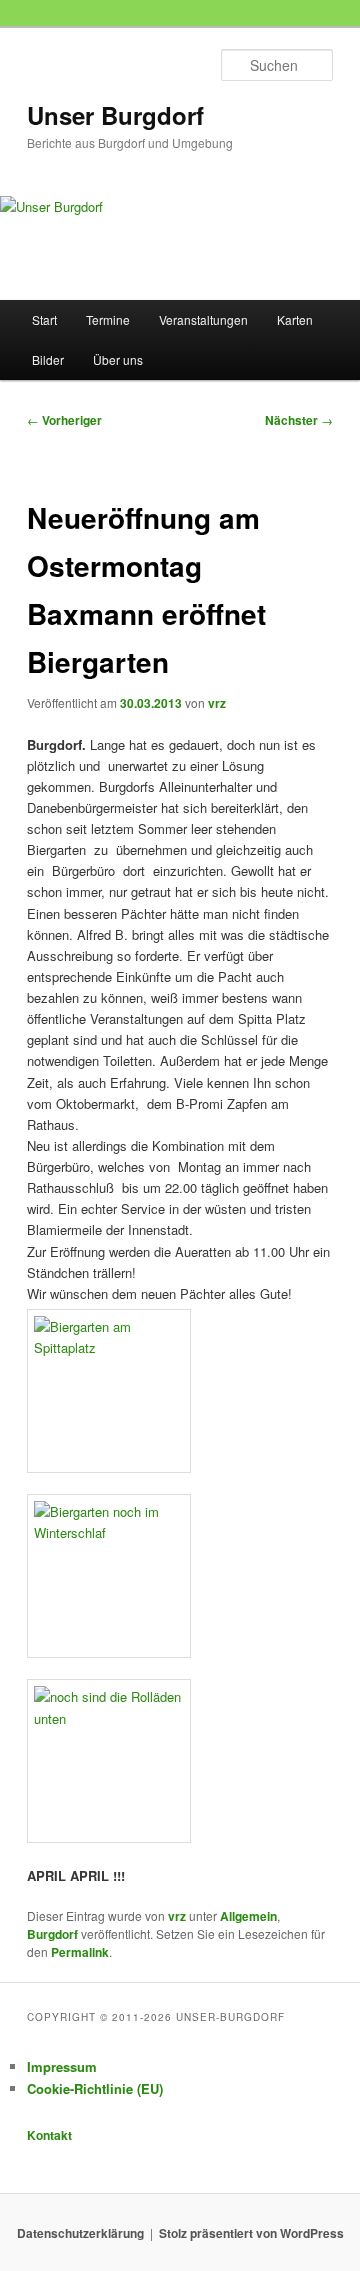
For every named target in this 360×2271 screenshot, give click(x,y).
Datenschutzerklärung (80, 2233)
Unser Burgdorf (115, 115)
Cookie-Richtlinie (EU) (95, 2088)
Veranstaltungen (203, 319)
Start (44, 319)
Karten (295, 319)
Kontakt (49, 2135)
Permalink (80, 1952)
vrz (217, 703)
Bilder (48, 359)
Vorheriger (64, 420)
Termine (108, 319)
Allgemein (248, 1916)
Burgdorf (52, 1934)
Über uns (118, 359)
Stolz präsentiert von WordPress (251, 2233)
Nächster (299, 420)
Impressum (62, 2066)
